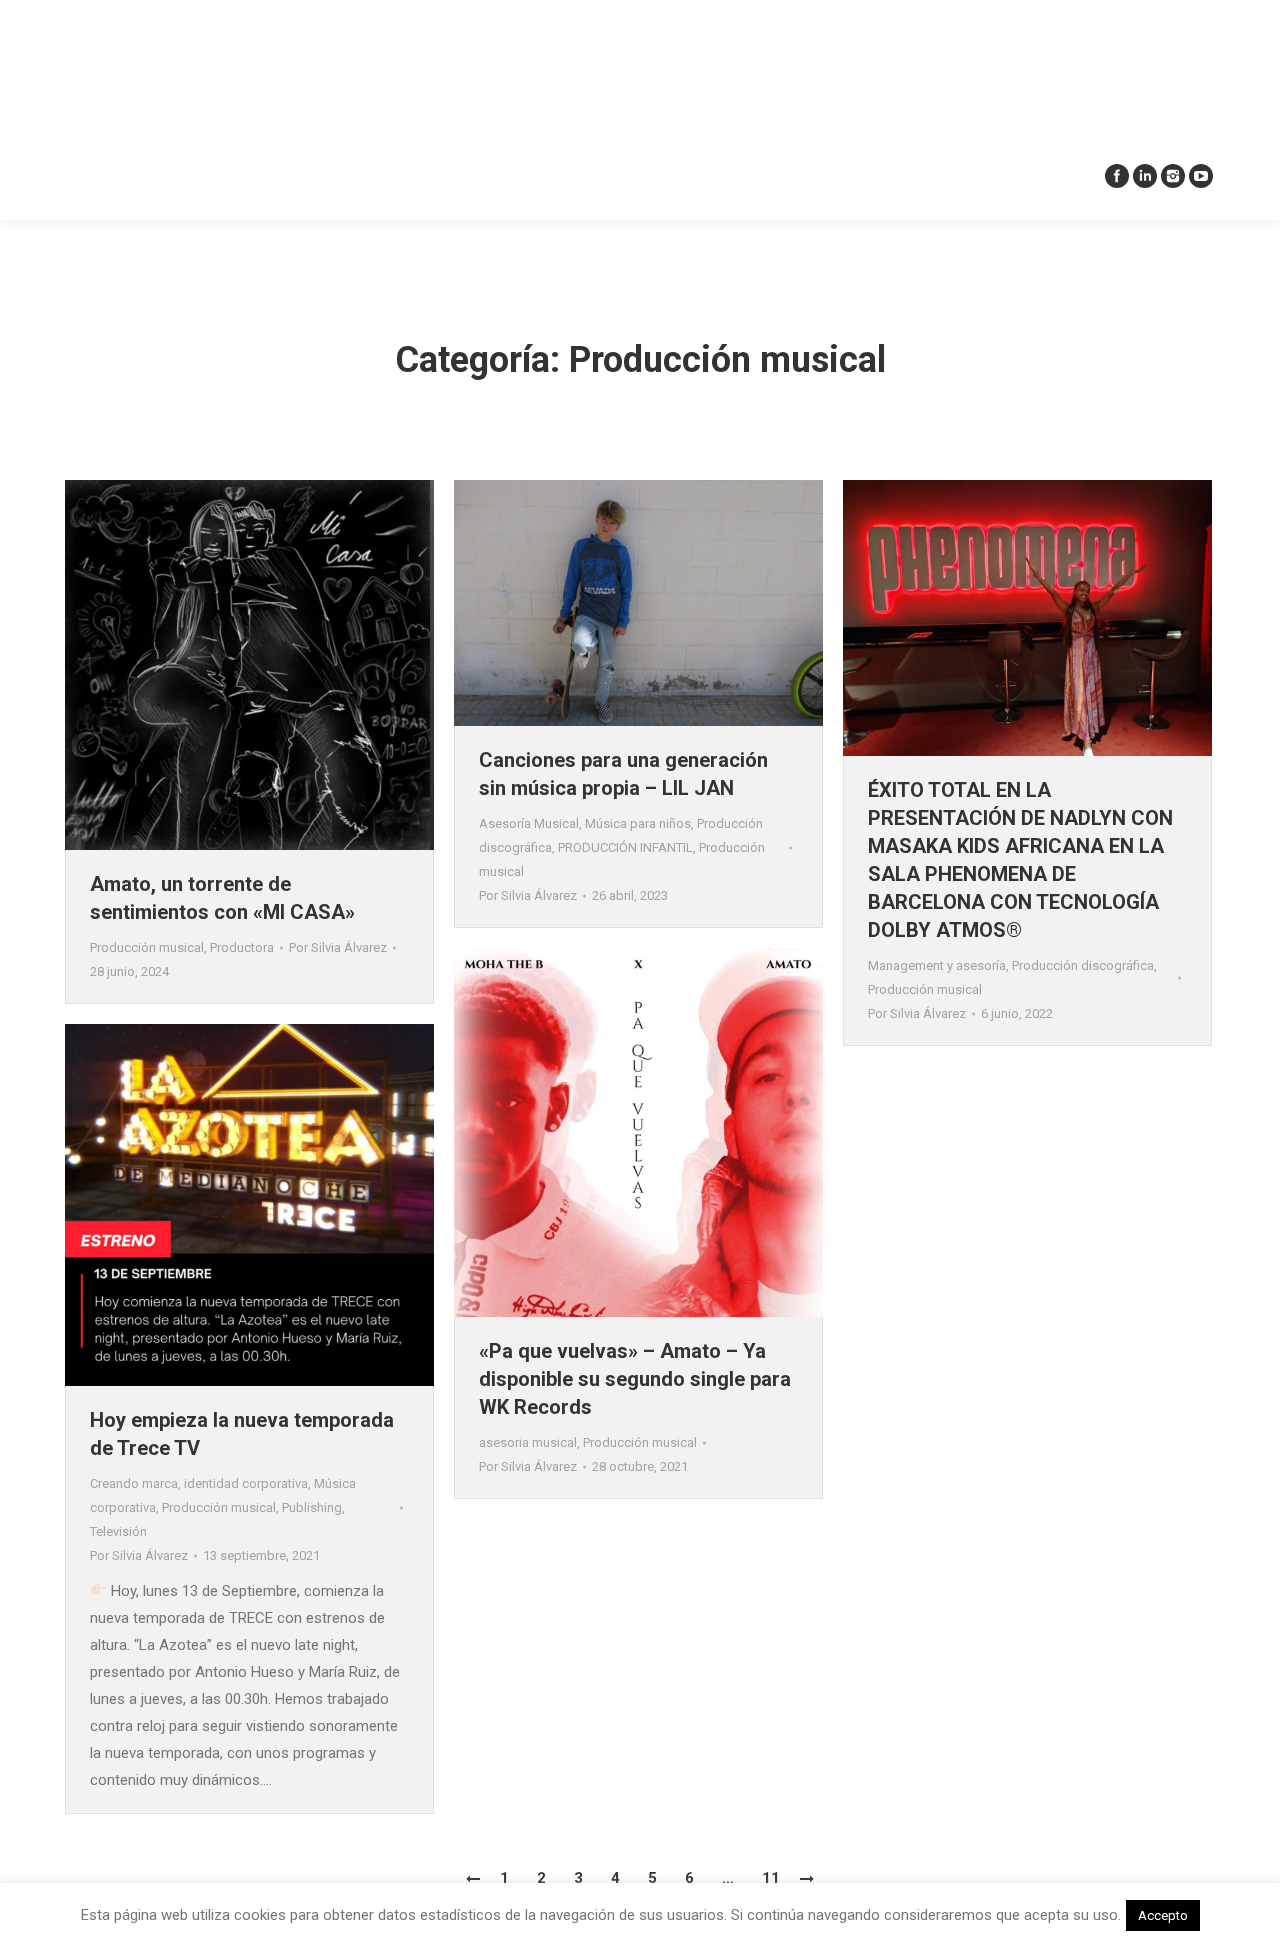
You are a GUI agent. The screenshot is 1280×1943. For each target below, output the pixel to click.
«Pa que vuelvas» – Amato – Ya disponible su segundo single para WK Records (635, 1379)
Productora (242, 947)
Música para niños (638, 823)
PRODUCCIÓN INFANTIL (625, 847)
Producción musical (147, 947)
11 (771, 1878)
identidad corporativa (246, 1483)
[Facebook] (1117, 176)
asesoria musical (528, 1442)
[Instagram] (1173, 176)
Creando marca (134, 1483)
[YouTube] (1201, 176)
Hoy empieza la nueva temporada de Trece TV (242, 1434)
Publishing (312, 1507)
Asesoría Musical (529, 823)
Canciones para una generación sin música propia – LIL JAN (623, 774)
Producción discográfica (1083, 965)
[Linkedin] (1145, 176)
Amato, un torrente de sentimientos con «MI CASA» (222, 898)
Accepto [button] (1163, 1915)
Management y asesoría (937, 965)
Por (338, 947)
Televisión (118, 1531)
